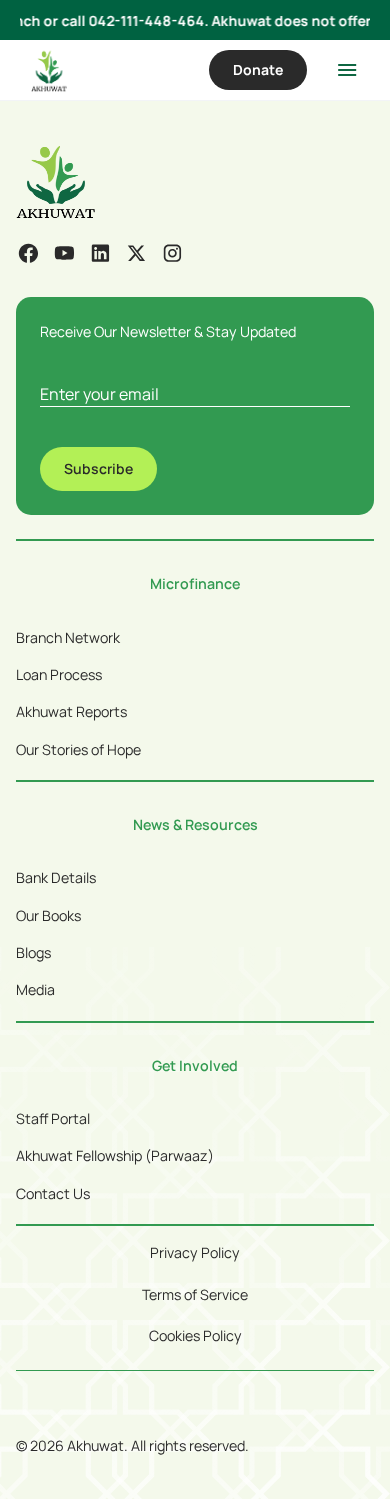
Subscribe (98, 468)
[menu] (347, 70)
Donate (258, 69)
